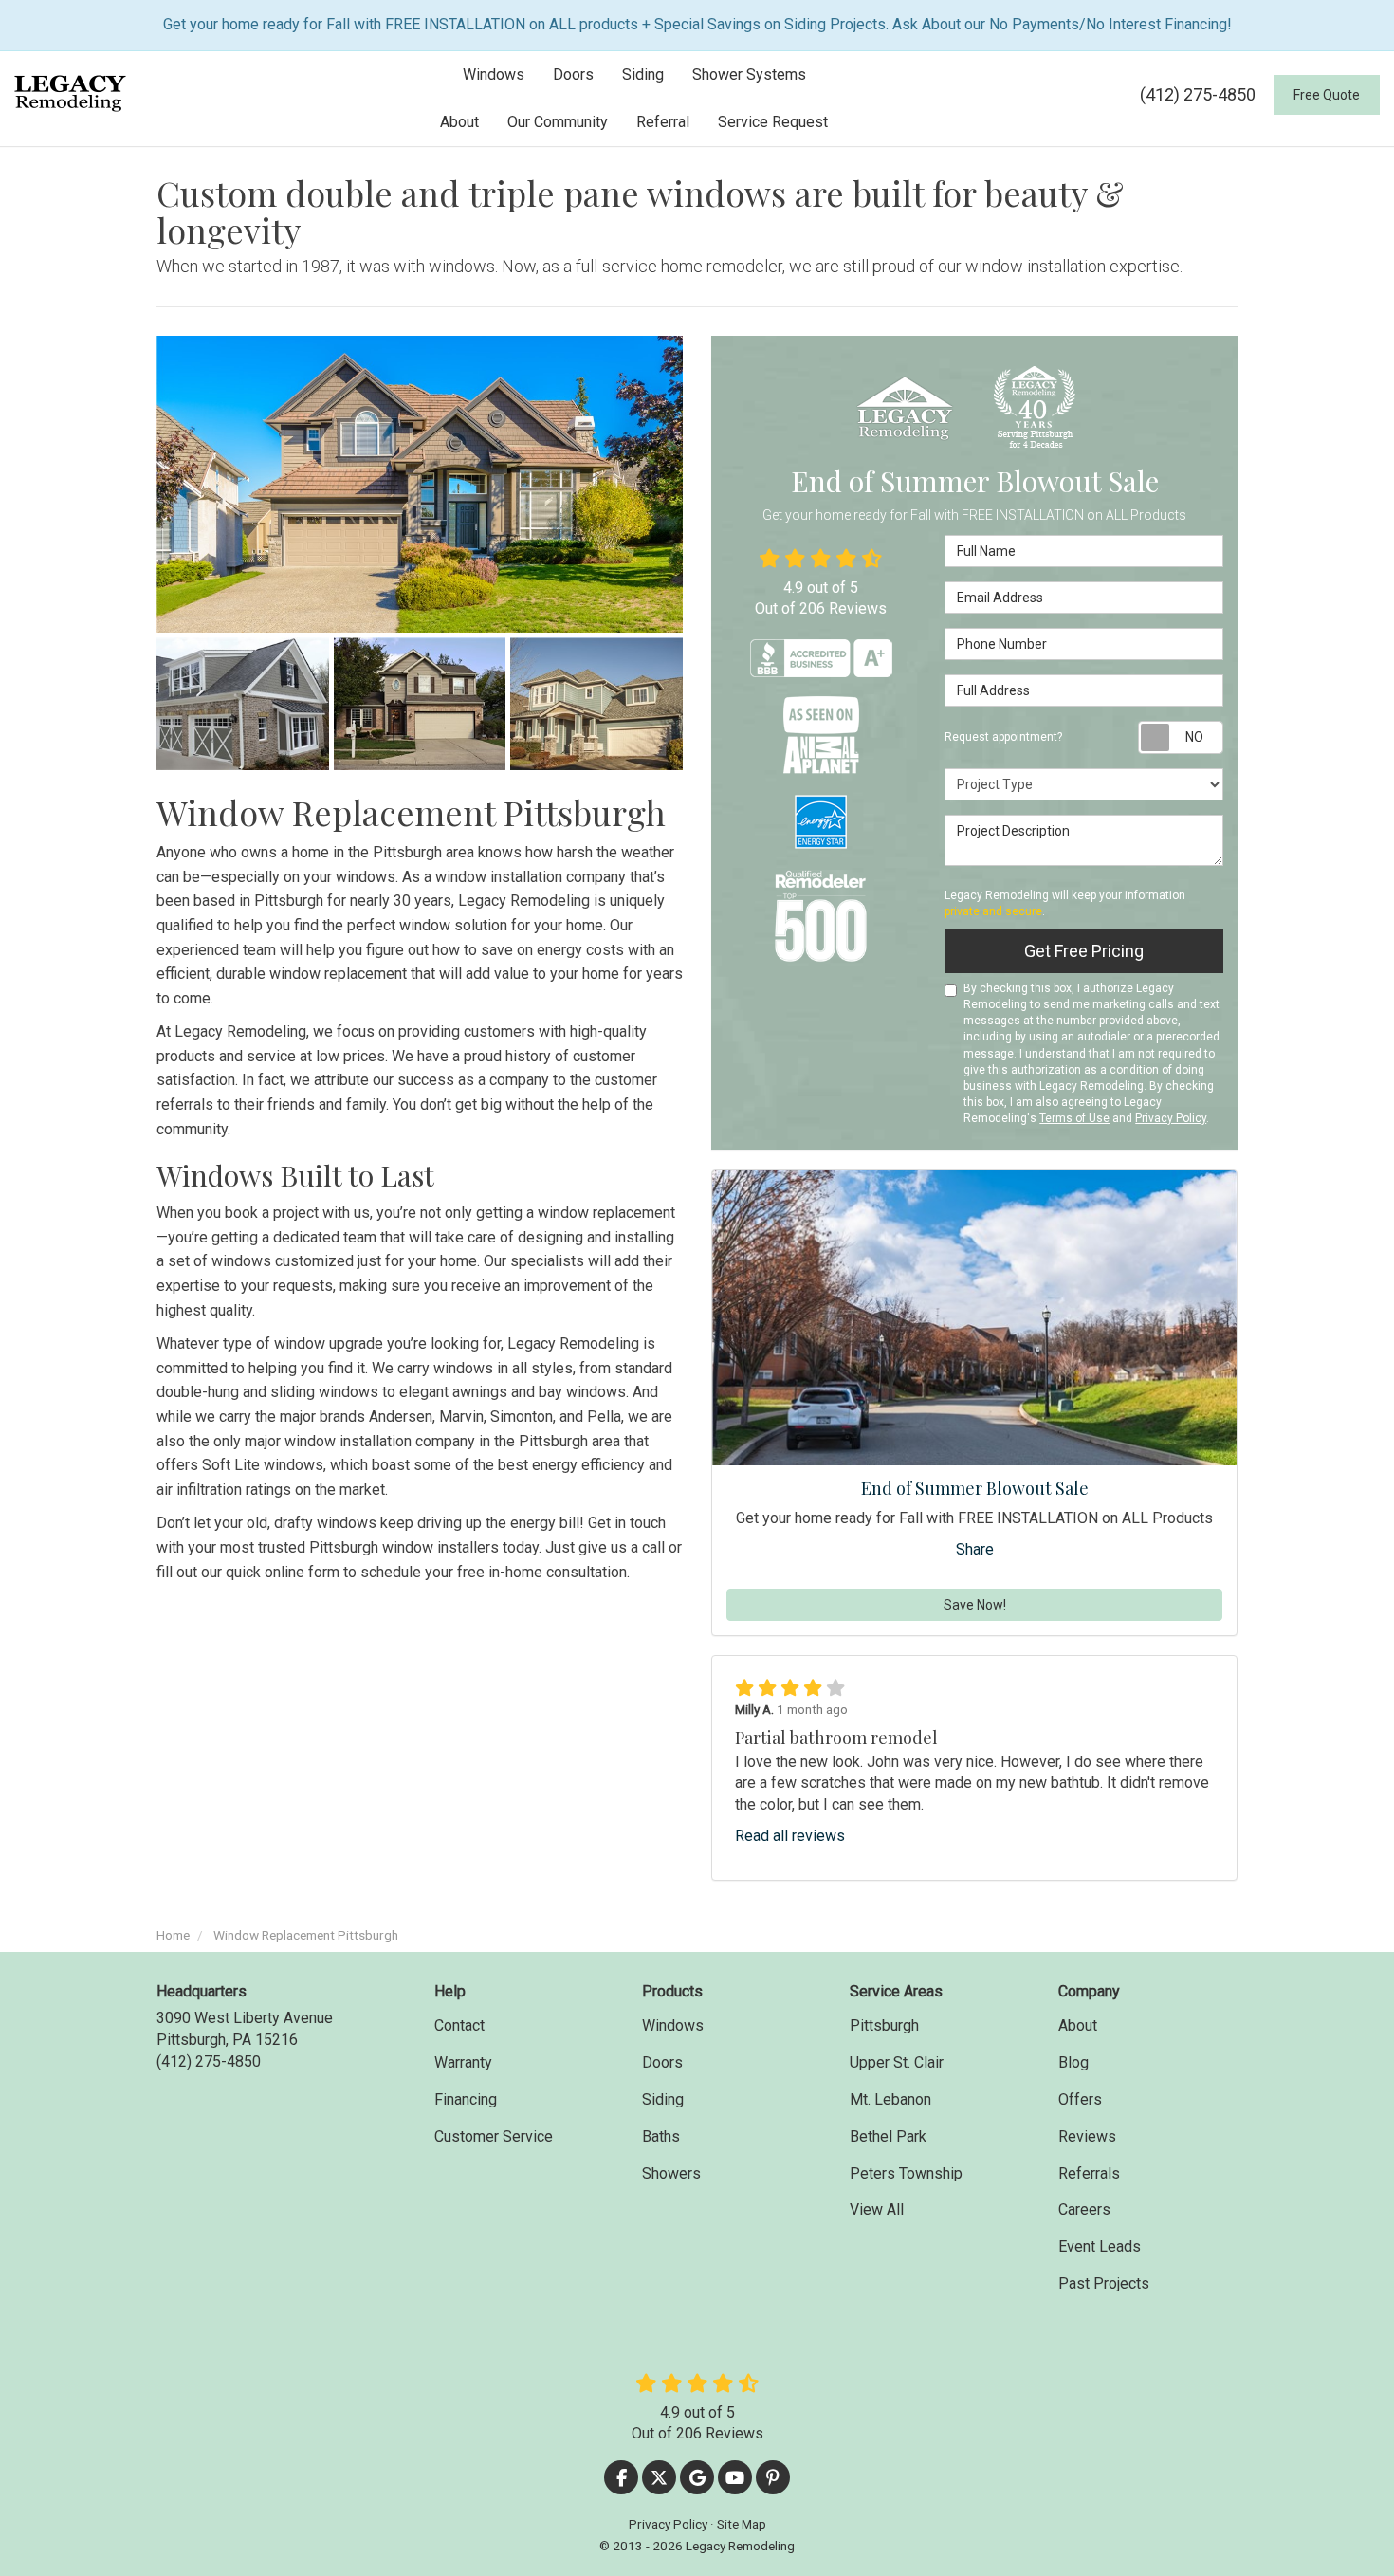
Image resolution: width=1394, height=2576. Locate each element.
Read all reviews (790, 1836)
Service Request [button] (773, 122)
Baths (661, 2136)
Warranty (463, 2062)
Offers (1080, 2099)
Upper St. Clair (897, 2062)
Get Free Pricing (1084, 951)
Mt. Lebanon (890, 2099)
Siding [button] (643, 74)
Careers (1084, 2209)
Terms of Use (1074, 1118)
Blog (1073, 2062)
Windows (673, 2025)
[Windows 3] (420, 484)
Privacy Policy (1171, 1118)
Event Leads (1100, 2246)
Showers (671, 2173)
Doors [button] (573, 74)
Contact (459, 2025)
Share (975, 1549)
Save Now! (975, 1605)
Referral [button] (663, 122)
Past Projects (1104, 2283)
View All (877, 2209)
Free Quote (1327, 95)
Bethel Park (888, 2136)
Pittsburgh (884, 2025)
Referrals (1089, 2173)
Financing (466, 2099)
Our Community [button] (558, 122)
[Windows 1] (243, 704)
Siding (663, 2099)
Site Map (742, 2524)
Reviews (1087, 2136)
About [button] (459, 122)
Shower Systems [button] (749, 74)
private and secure (993, 911)
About (1078, 2025)
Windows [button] (494, 74)
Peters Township (906, 2173)
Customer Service (494, 2136)
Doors (662, 2062)
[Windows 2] (420, 704)
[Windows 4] (596, 704)
